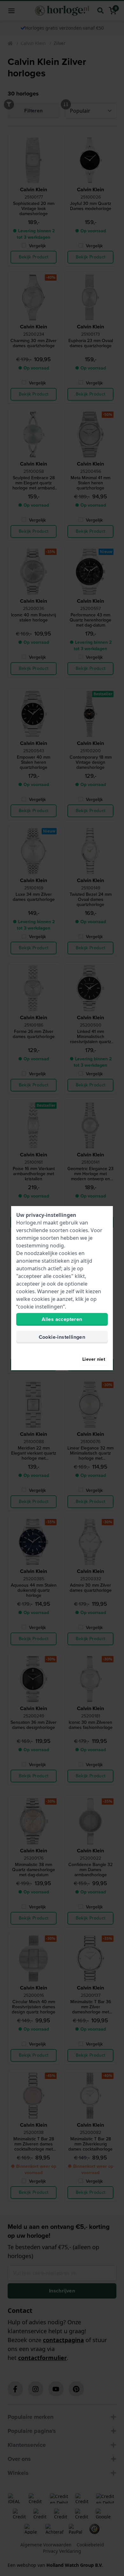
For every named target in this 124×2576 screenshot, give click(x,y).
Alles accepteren (62, 1319)
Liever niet (94, 1359)
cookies (79, 1230)
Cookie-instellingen (62, 1337)
